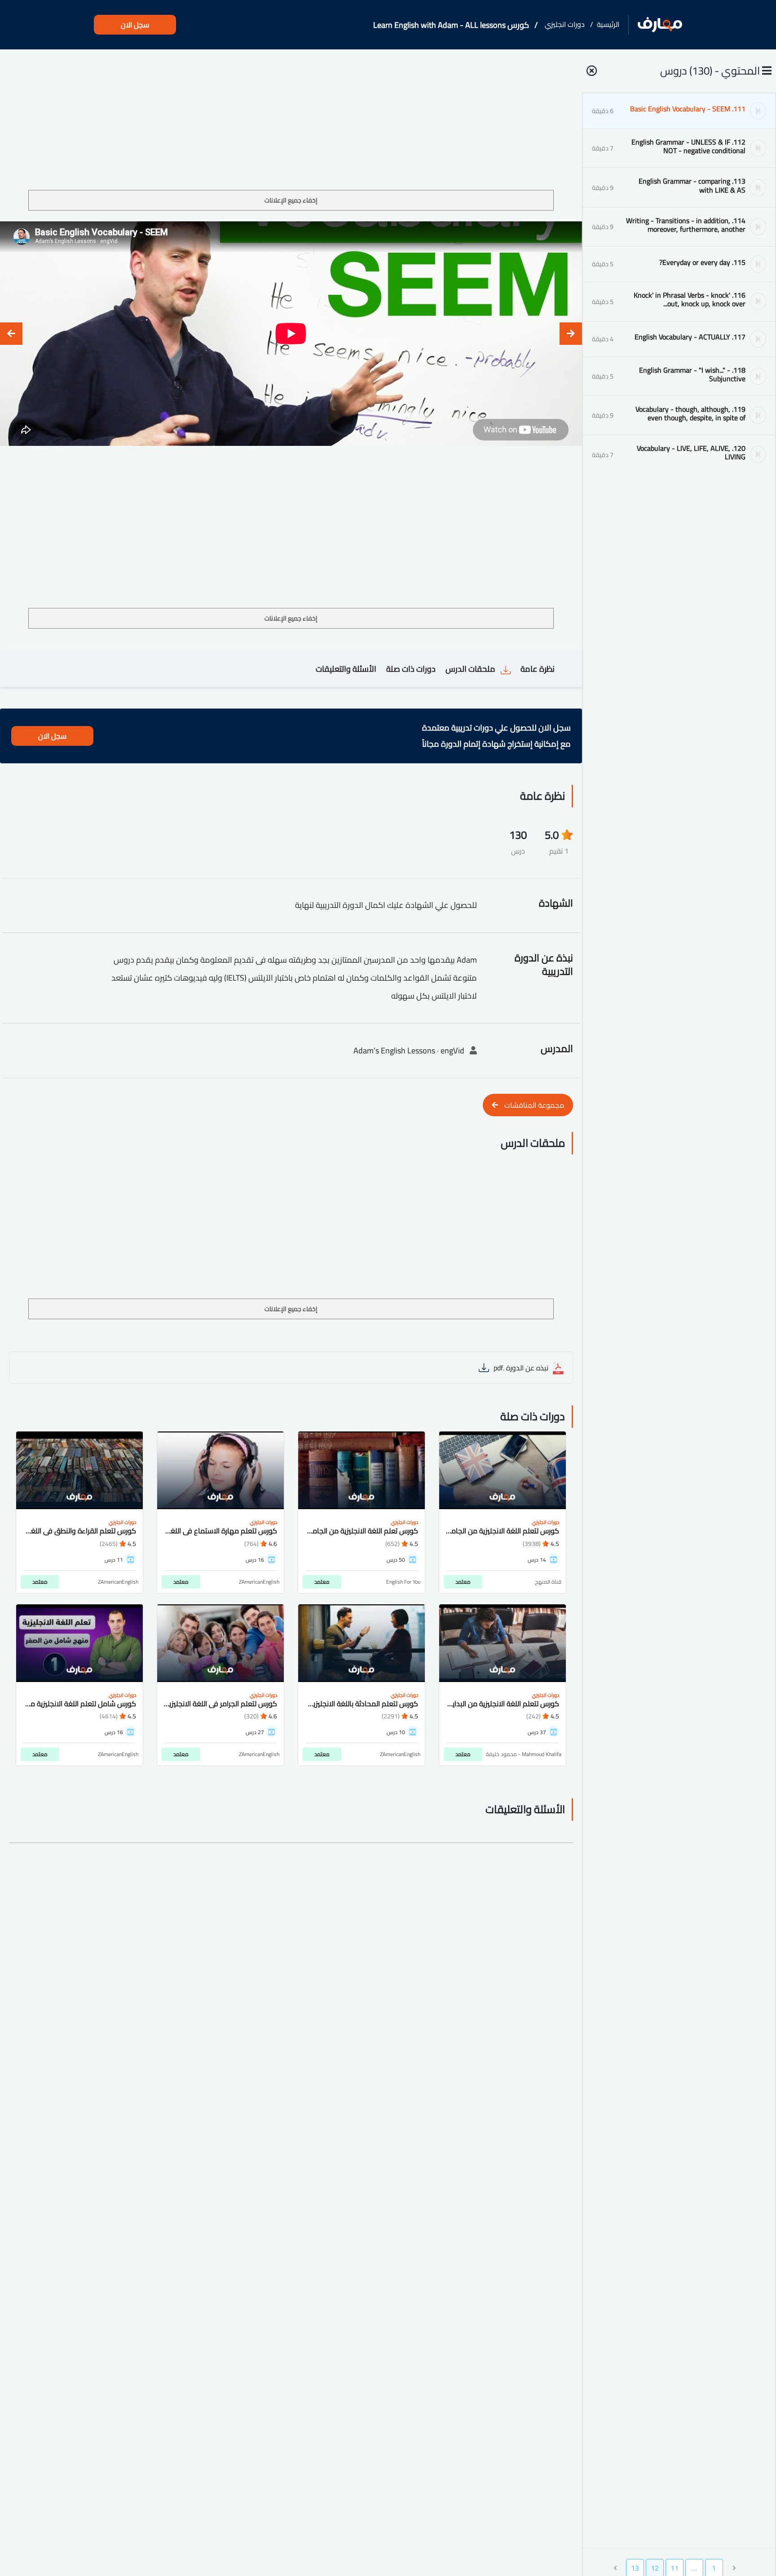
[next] (11, 334)
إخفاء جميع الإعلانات (291, 200)
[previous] (571, 334)
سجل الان (135, 25)
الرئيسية (608, 24)
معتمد (463, 1582)
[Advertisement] (291, 123)
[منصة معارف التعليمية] (660, 25)
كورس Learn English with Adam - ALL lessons (451, 25)
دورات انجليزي (565, 24)
